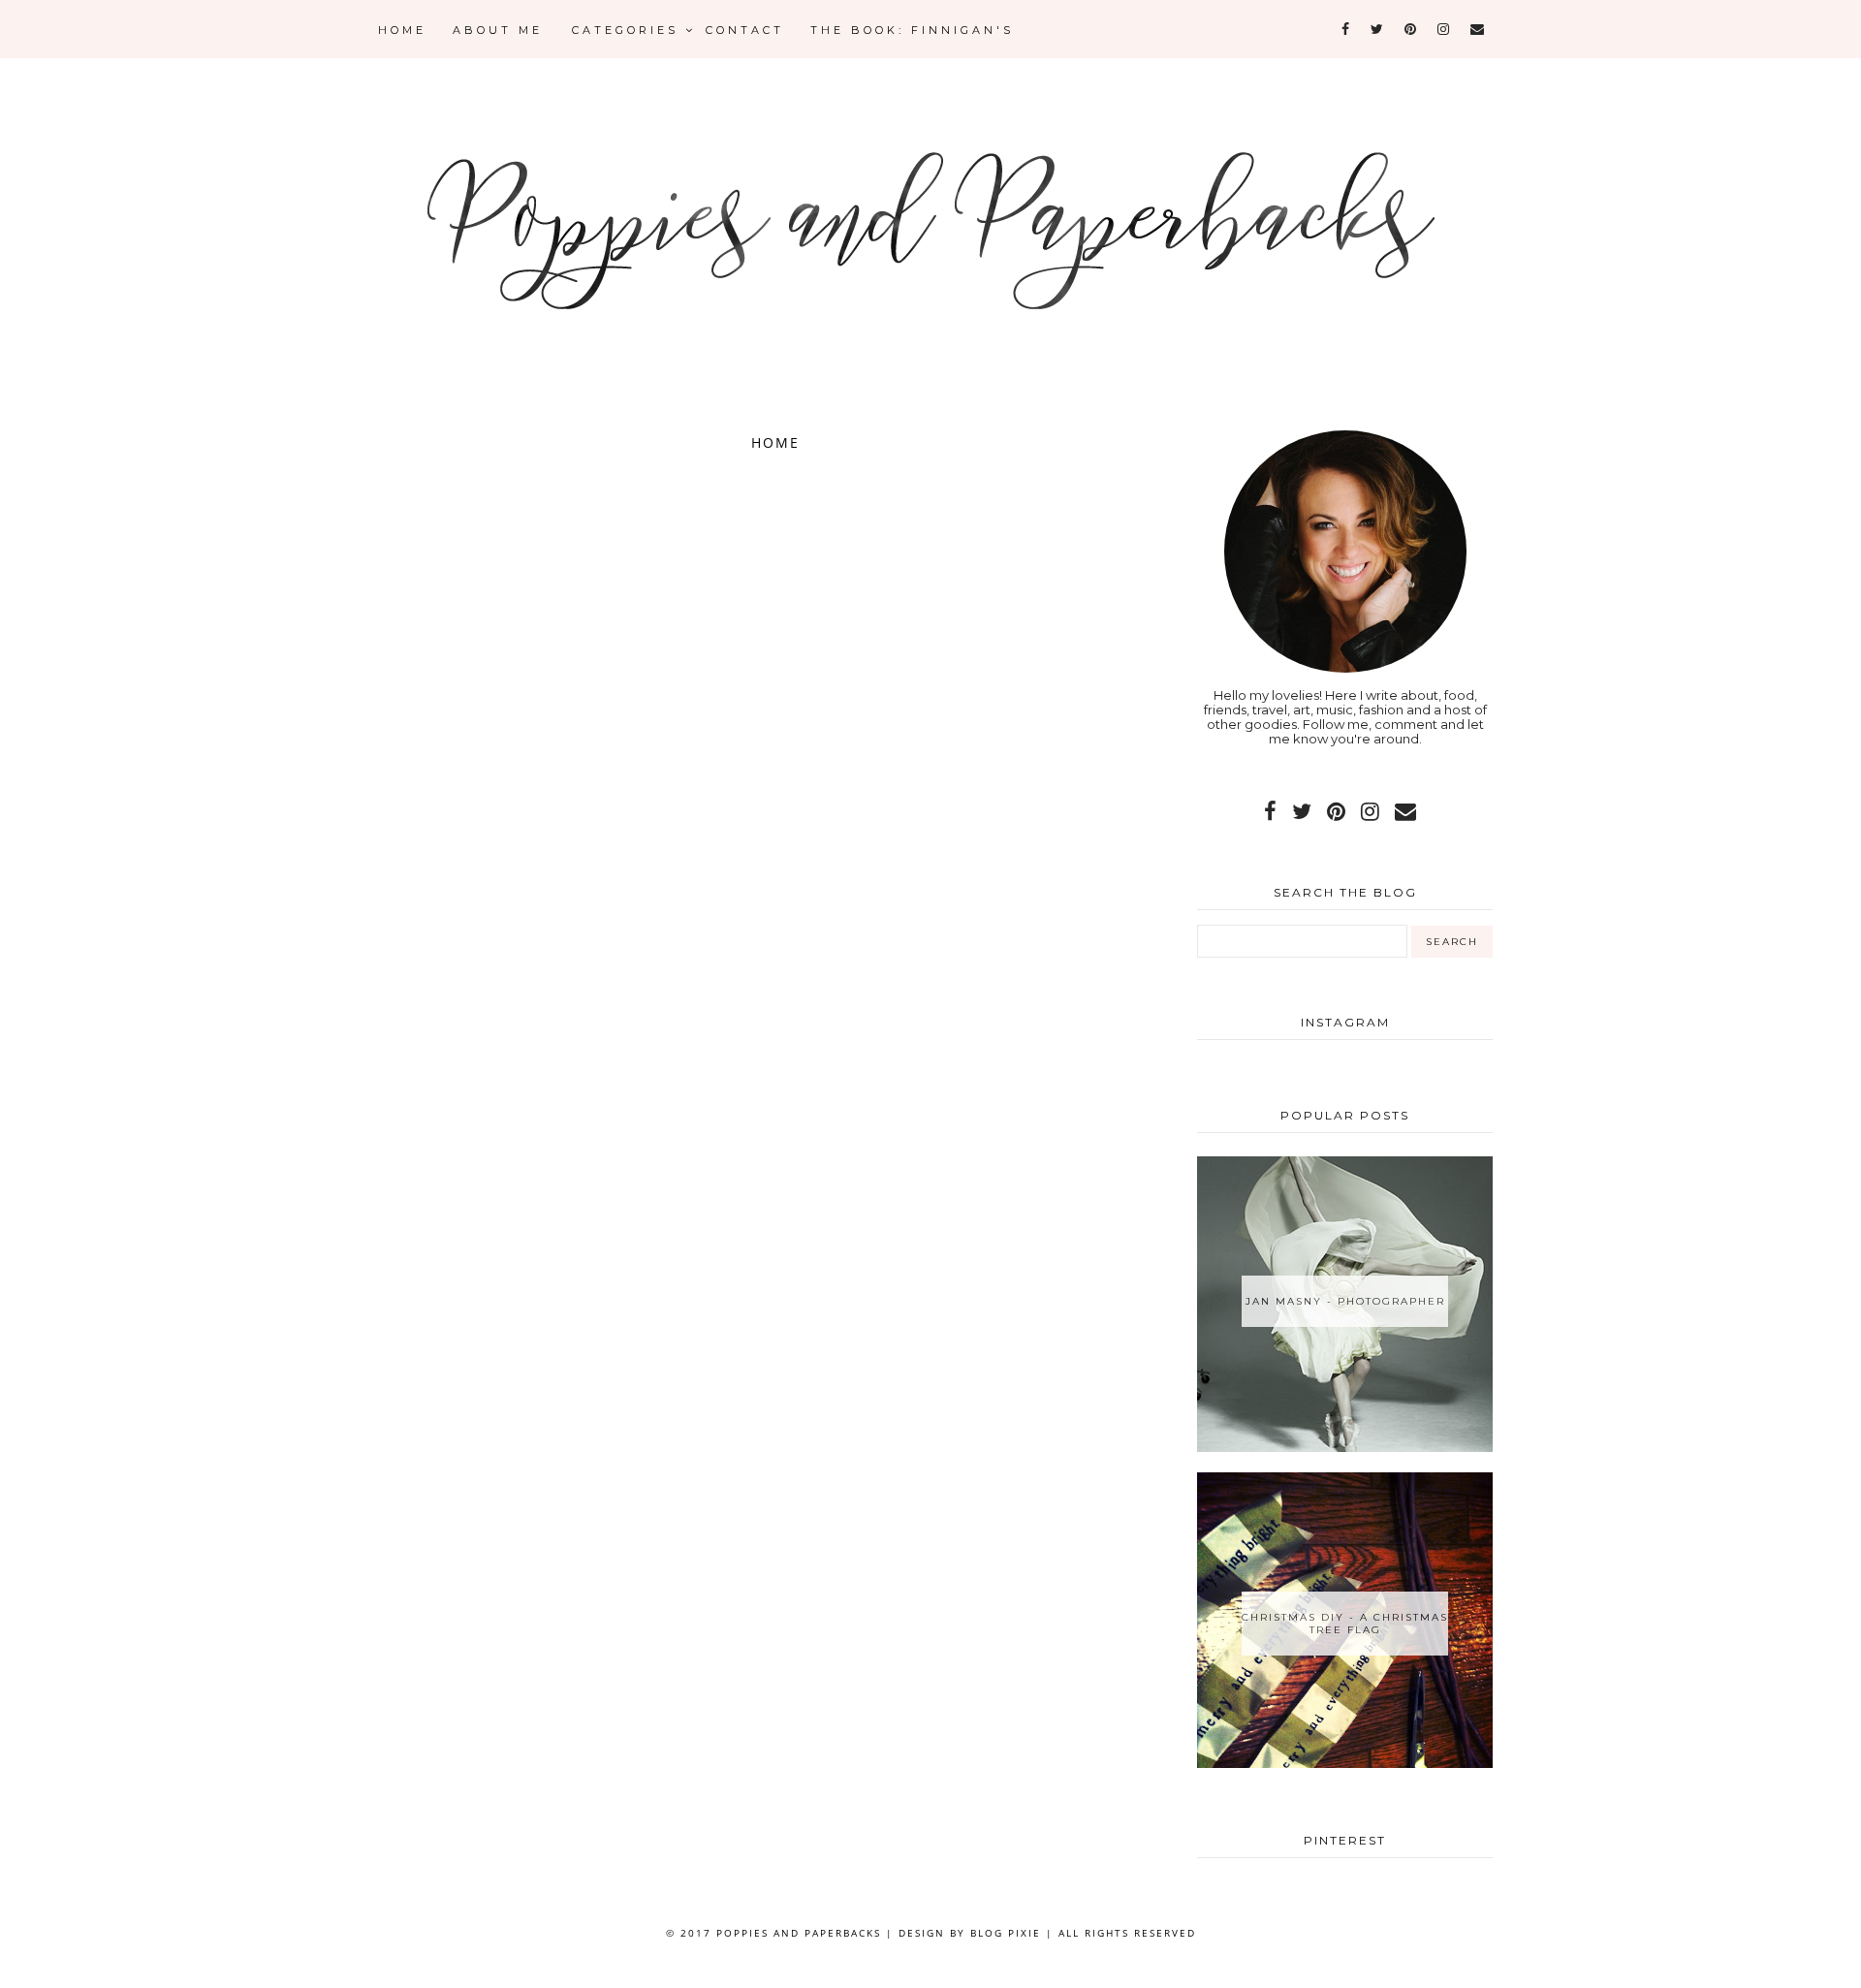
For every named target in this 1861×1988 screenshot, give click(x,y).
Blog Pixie (1006, 1933)
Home (402, 30)
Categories (629, 30)
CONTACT (745, 30)
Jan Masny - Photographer (1345, 1301)
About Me (498, 30)
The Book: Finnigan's (912, 30)
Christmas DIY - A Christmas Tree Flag (1345, 1624)
